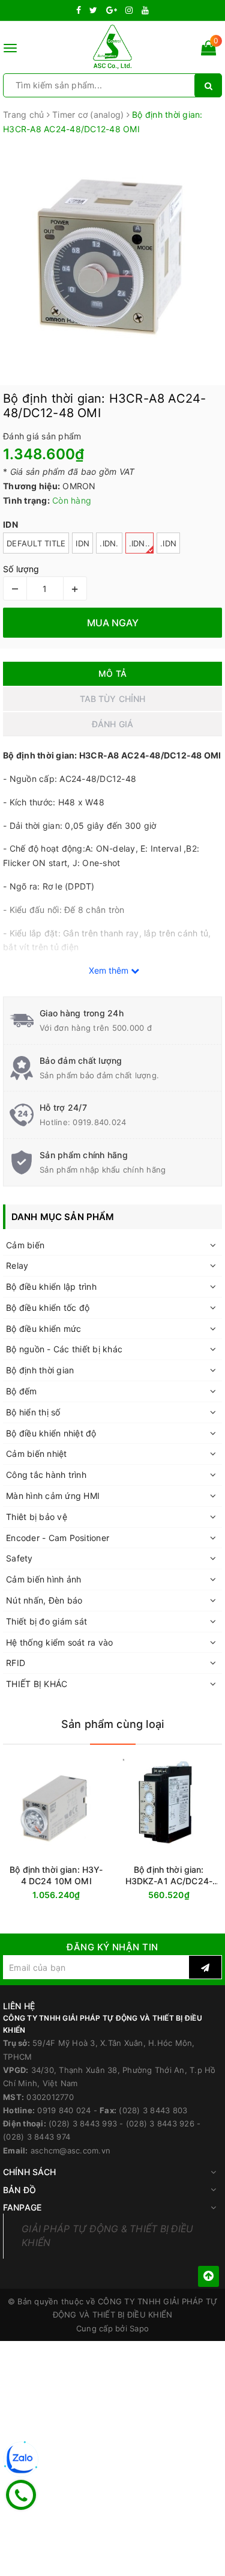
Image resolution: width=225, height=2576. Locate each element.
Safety (19, 1558)
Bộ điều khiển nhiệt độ (51, 1433)
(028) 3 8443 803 (153, 2110)
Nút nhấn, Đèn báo (44, 1600)
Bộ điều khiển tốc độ (48, 1308)
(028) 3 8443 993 (83, 2123)
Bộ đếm (22, 1391)
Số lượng (21, 569)
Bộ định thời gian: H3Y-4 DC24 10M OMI (56, 1875)
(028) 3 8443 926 (160, 2123)
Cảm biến (25, 1245)
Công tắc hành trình (46, 1475)
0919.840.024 (99, 1122)
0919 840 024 (64, 2110)
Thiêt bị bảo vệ (37, 1517)
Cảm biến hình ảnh (43, 1579)
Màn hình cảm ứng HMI (53, 1496)
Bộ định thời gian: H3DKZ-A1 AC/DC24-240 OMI (169, 1876)
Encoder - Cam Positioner (58, 1538)
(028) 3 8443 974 (37, 2137)
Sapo (139, 2328)
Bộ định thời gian (40, 1370)
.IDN (168, 543)
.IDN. (109, 543)
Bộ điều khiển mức (43, 1329)
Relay (17, 1265)
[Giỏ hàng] (208, 50)
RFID (16, 1663)
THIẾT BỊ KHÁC (37, 1684)
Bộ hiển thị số (33, 1412)
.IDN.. (140, 543)
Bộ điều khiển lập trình (51, 1286)
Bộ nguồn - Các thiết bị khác (64, 1349)
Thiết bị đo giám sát (46, 1621)
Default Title (36, 543)
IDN (82, 543)
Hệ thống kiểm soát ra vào (59, 1642)
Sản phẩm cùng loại (112, 1724)
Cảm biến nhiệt (37, 1454)
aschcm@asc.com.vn (70, 2150)
